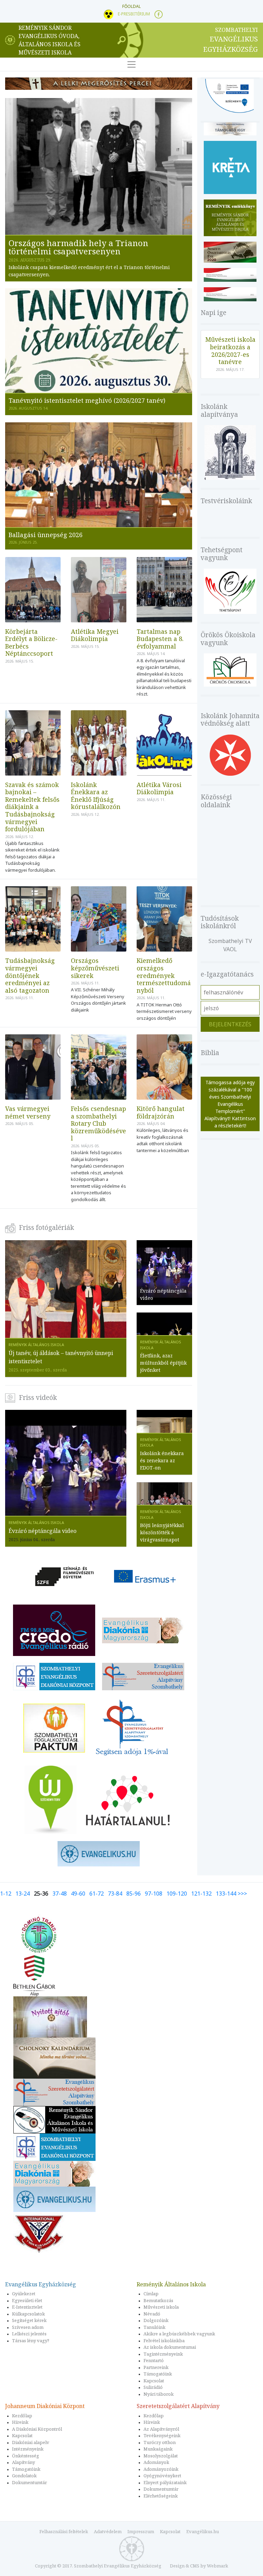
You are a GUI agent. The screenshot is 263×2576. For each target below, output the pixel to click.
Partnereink (156, 2367)
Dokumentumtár (29, 2482)
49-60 (78, 1894)
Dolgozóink (156, 2320)
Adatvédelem (108, 2531)
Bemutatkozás (158, 2300)
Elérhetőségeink (161, 2496)
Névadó (152, 2314)
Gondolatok (24, 2476)
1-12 (6, 1894)
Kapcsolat (154, 2381)
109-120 (177, 1894)
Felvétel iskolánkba (164, 2341)
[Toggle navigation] (131, 64)
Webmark (217, 2566)
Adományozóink (161, 2469)
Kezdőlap (22, 2416)
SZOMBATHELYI (230, 40)
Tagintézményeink (163, 2354)
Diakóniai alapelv (31, 2442)
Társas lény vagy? (31, 2341)
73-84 (115, 1894)
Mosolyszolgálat (161, 2456)
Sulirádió (153, 2387)
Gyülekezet (24, 2294)
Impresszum (141, 2531)
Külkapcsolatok (28, 2314)
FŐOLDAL (131, 6)
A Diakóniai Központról (37, 2429)
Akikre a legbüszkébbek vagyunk (179, 2334)
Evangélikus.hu (203, 2531)
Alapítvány (23, 2462)
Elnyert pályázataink (165, 2482)
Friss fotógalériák (46, 1227)
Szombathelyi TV (230, 941)
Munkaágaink (158, 2449)
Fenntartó (154, 2360)
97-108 (154, 1894)
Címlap (151, 2294)
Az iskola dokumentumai (170, 2347)
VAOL (230, 949)
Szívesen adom (28, 2327)
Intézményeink (28, 2449)
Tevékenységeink (162, 2435)
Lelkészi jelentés (29, 2334)
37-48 (60, 1894)
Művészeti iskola (161, 2307)
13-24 (23, 1894)
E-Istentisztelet (27, 2307)
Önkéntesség (26, 2456)
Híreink (20, 2422)
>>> (242, 1894)
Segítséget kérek (29, 2320)
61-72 (97, 1894)
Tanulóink (154, 2327)
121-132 (201, 1894)
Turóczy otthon (160, 2442)
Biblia (210, 1053)
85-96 (134, 1894)
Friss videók (38, 1398)
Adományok (156, 2462)
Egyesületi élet (27, 2300)
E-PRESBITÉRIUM (134, 14)
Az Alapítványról (161, 2429)
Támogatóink (158, 2374)
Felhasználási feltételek (64, 2531)
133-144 (226, 1894)
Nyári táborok (159, 2394)
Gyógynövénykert (162, 2476)
